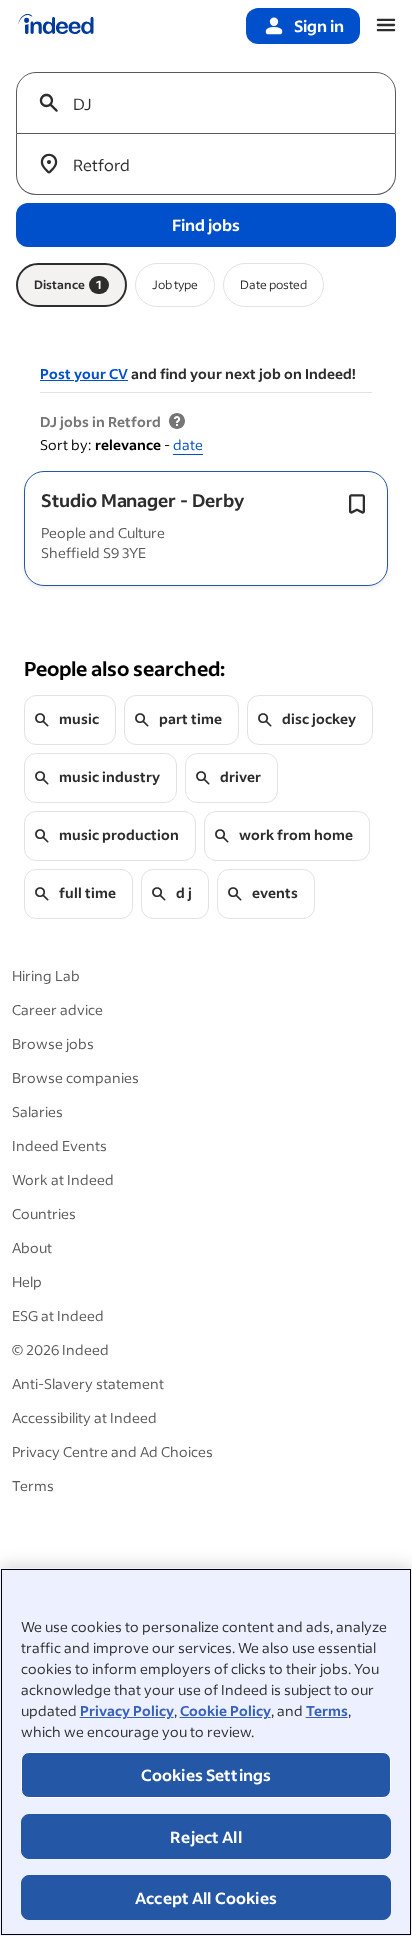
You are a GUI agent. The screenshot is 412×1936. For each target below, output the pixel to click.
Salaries (37, 1111)
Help (27, 1281)
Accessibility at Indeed (84, 1417)
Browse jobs (53, 1043)
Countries (44, 1213)
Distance (68, 284)
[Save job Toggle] (357, 504)
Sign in (319, 25)
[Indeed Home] (56, 26)
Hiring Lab (46, 975)
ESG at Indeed (58, 1315)
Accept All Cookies (206, 1897)
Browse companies (75, 1077)
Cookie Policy (225, 1710)
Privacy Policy (127, 1710)
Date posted (273, 284)
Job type (175, 284)
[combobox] (214, 103)
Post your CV (84, 373)
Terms (327, 1710)
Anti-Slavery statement (88, 1383)
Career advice (57, 1009)
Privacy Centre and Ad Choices (112, 1451)
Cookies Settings (206, 1774)
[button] (142, 500)
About (32, 1247)
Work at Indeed (63, 1179)
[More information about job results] (177, 422)
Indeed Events (59, 1145)
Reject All (206, 1836)
